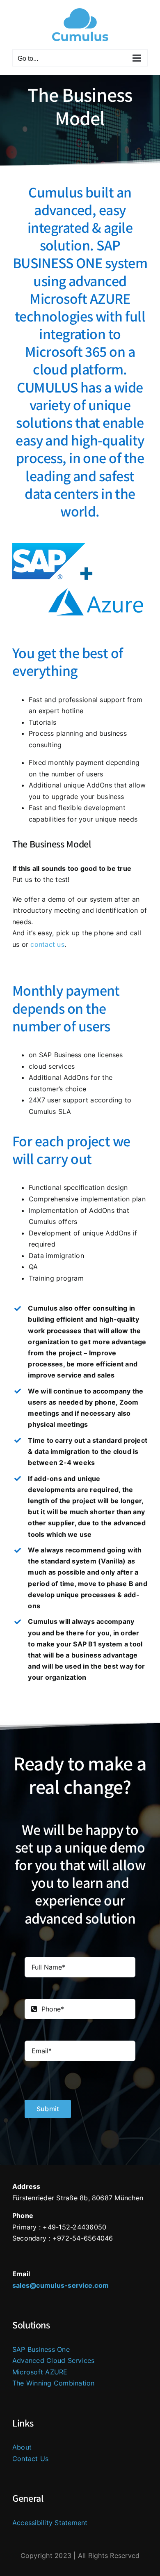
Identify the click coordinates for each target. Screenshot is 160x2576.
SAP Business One (41, 2349)
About (22, 2447)
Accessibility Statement (50, 2523)
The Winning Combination (54, 2383)
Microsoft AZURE (40, 2372)
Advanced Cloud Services (54, 2360)
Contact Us (30, 2459)
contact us (47, 944)
